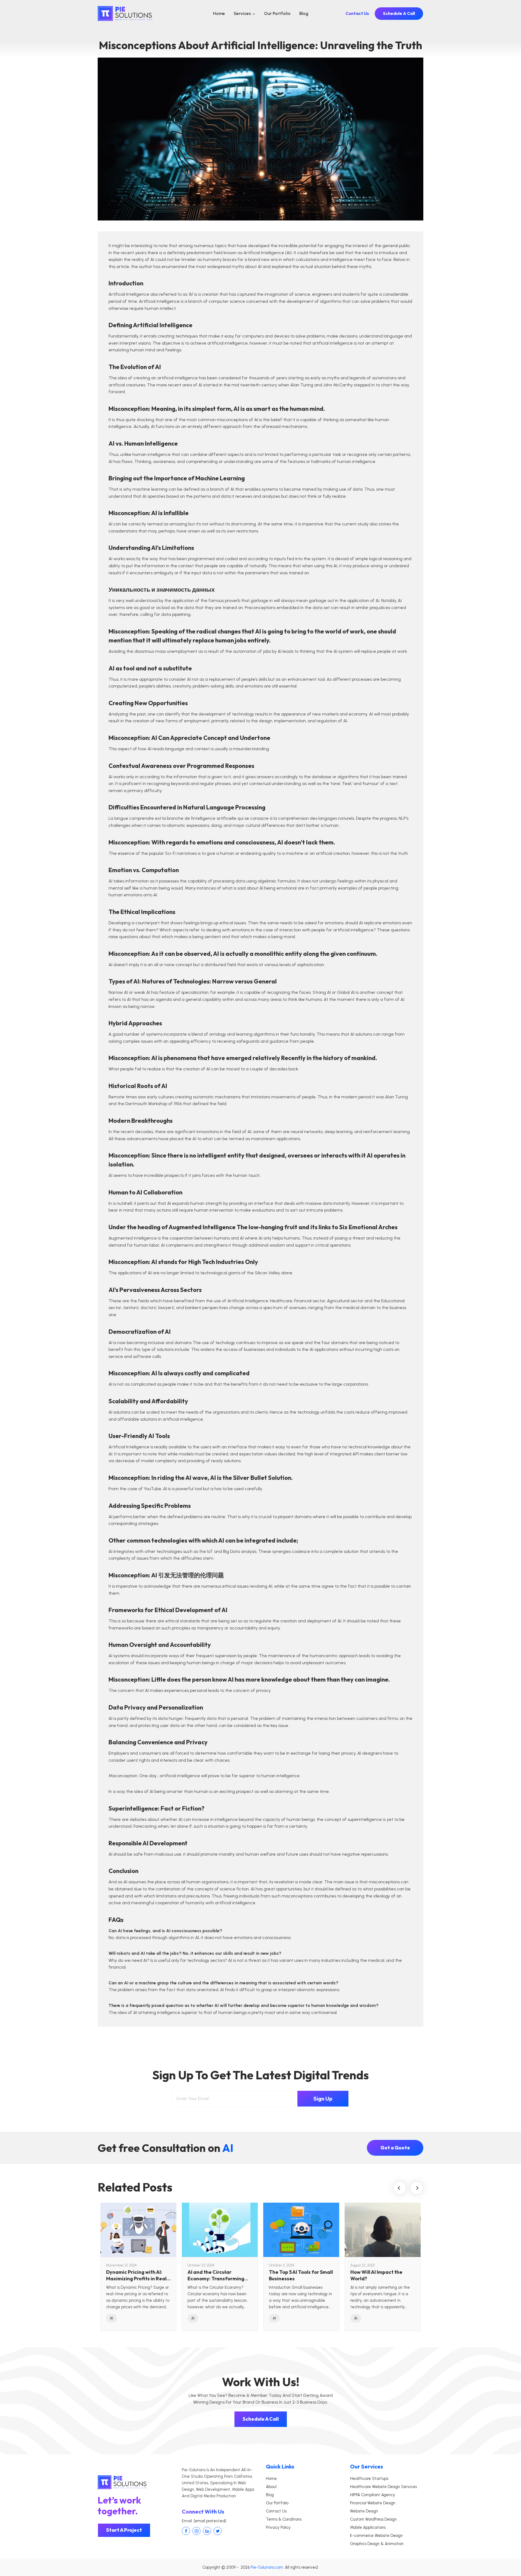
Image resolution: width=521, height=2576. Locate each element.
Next (417, 2188)
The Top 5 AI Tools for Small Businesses (301, 2275)
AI (112, 2318)
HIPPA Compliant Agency (373, 2495)
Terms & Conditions (284, 2519)
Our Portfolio (277, 13)
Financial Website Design (373, 2503)
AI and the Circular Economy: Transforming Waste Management (216, 2275)
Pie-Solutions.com (267, 2567)
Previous (400, 2188)
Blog (304, 13)
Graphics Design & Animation (377, 2544)
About (271, 2487)
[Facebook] (186, 2531)
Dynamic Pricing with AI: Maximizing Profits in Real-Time (137, 2275)
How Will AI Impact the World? (376, 2275)
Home (219, 13)
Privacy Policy (278, 2527)
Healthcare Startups (369, 2479)
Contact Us (357, 13)
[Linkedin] (207, 2531)
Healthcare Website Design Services (383, 2487)
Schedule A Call (399, 13)
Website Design (364, 2511)
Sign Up (323, 2099)
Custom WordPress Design (373, 2519)
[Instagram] (196, 2531)
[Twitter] (218, 2531)
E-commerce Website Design (376, 2536)
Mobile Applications (368, 2527)
